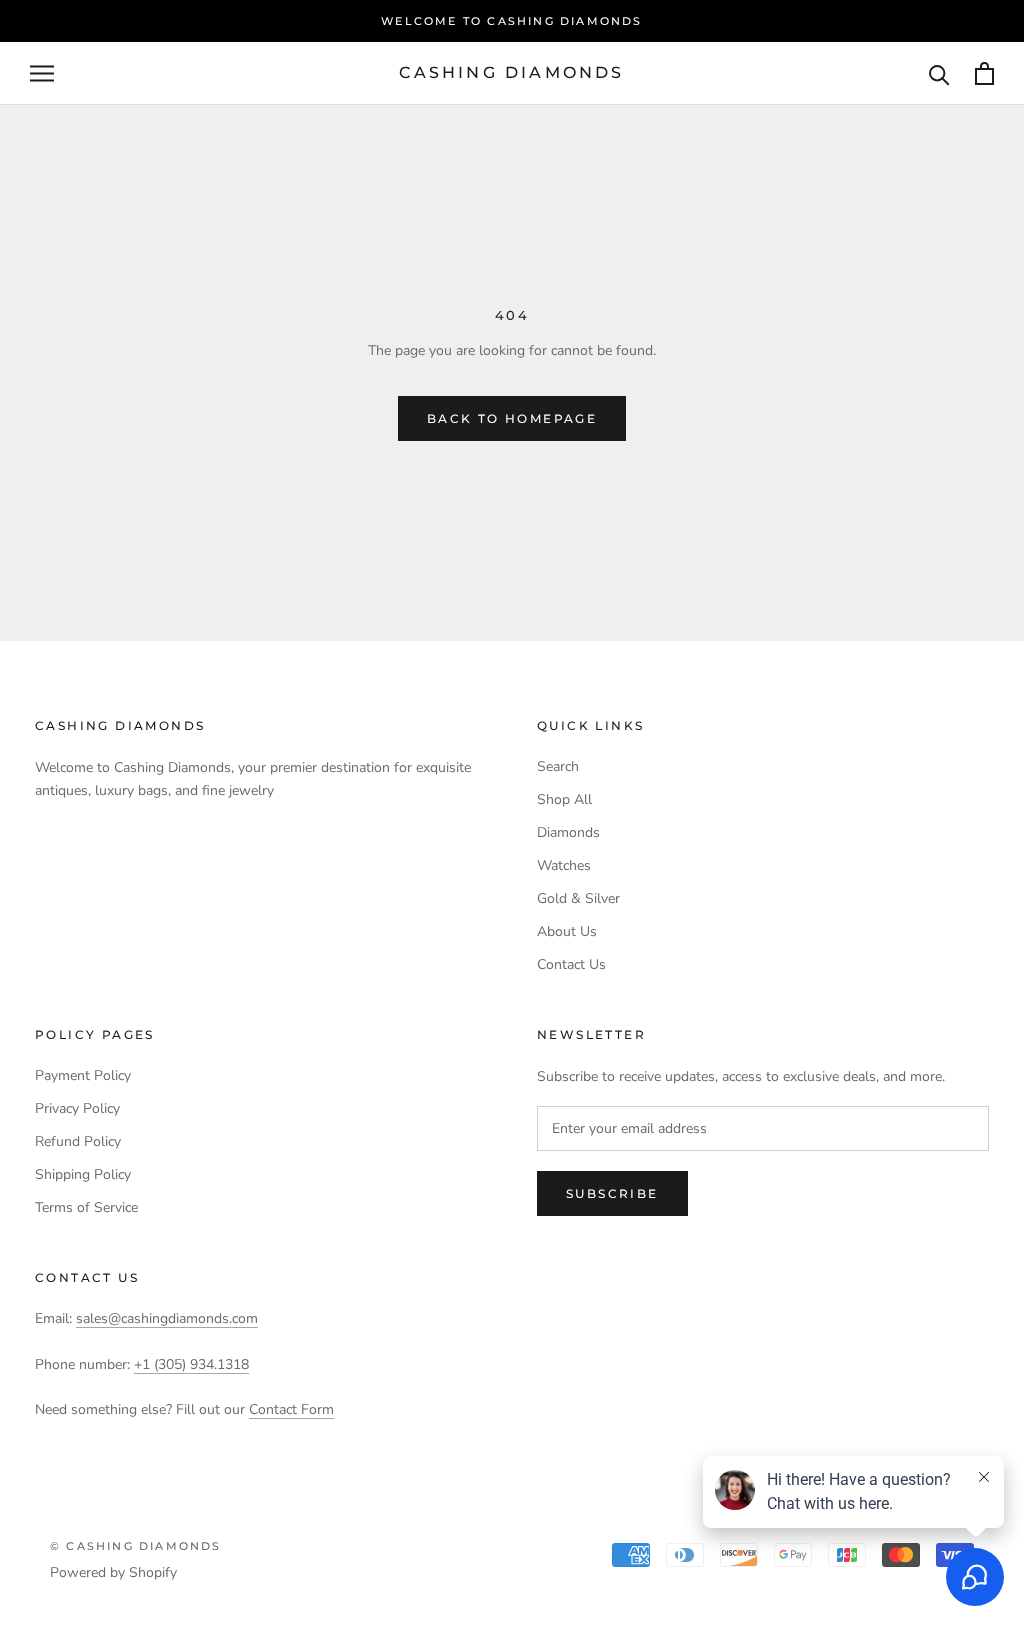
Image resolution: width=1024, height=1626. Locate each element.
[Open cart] (984, 73)
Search (558, 766)
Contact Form (291, 1409)
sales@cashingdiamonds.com (167, 1318)
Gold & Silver (578, 898)
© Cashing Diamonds (136, 1546)
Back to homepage (512, 418)
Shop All (564, 799)
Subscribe (612, 1193)
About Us (567, 931)
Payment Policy (83, 1075)
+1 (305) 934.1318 (191, 1364)
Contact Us (571, 964)
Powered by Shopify (113, 1572)
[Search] (939, 73)
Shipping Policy (83, 1174)
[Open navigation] (42, 73)
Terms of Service (86, 1207)
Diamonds (568, 832)
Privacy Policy (77, 1108)
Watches (564, 865)
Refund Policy (78, 1141)
